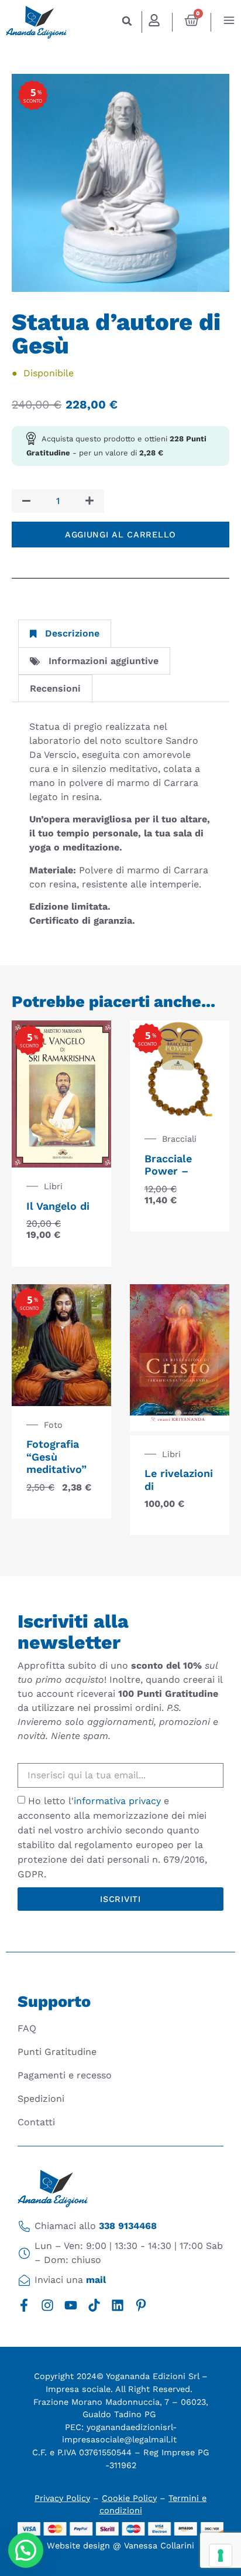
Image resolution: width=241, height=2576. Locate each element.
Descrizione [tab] (72, 633)
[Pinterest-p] (141, 2305)
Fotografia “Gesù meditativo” (56, 1457)
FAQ (27, 2028)
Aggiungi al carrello (120, 535)
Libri (53, 1186)
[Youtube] (71, 2305)
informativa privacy (117, 1801)
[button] (127, 21)
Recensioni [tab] (55, 688)
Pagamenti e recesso (65, 2075)
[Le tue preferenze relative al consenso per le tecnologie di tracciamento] (221, 2555)
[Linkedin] (118, 2305)
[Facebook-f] (24, 2305)
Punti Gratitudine (57, 2052)
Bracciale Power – (168, 1165)
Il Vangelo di (58, 1206)
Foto (53, 1425)
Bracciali (179, 1139)
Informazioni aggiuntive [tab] (104, 661)
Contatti (36, 2122)
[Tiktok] (94, 2305)
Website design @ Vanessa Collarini (120, 2546)
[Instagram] (47, 2305)
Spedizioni (41, 2099)
